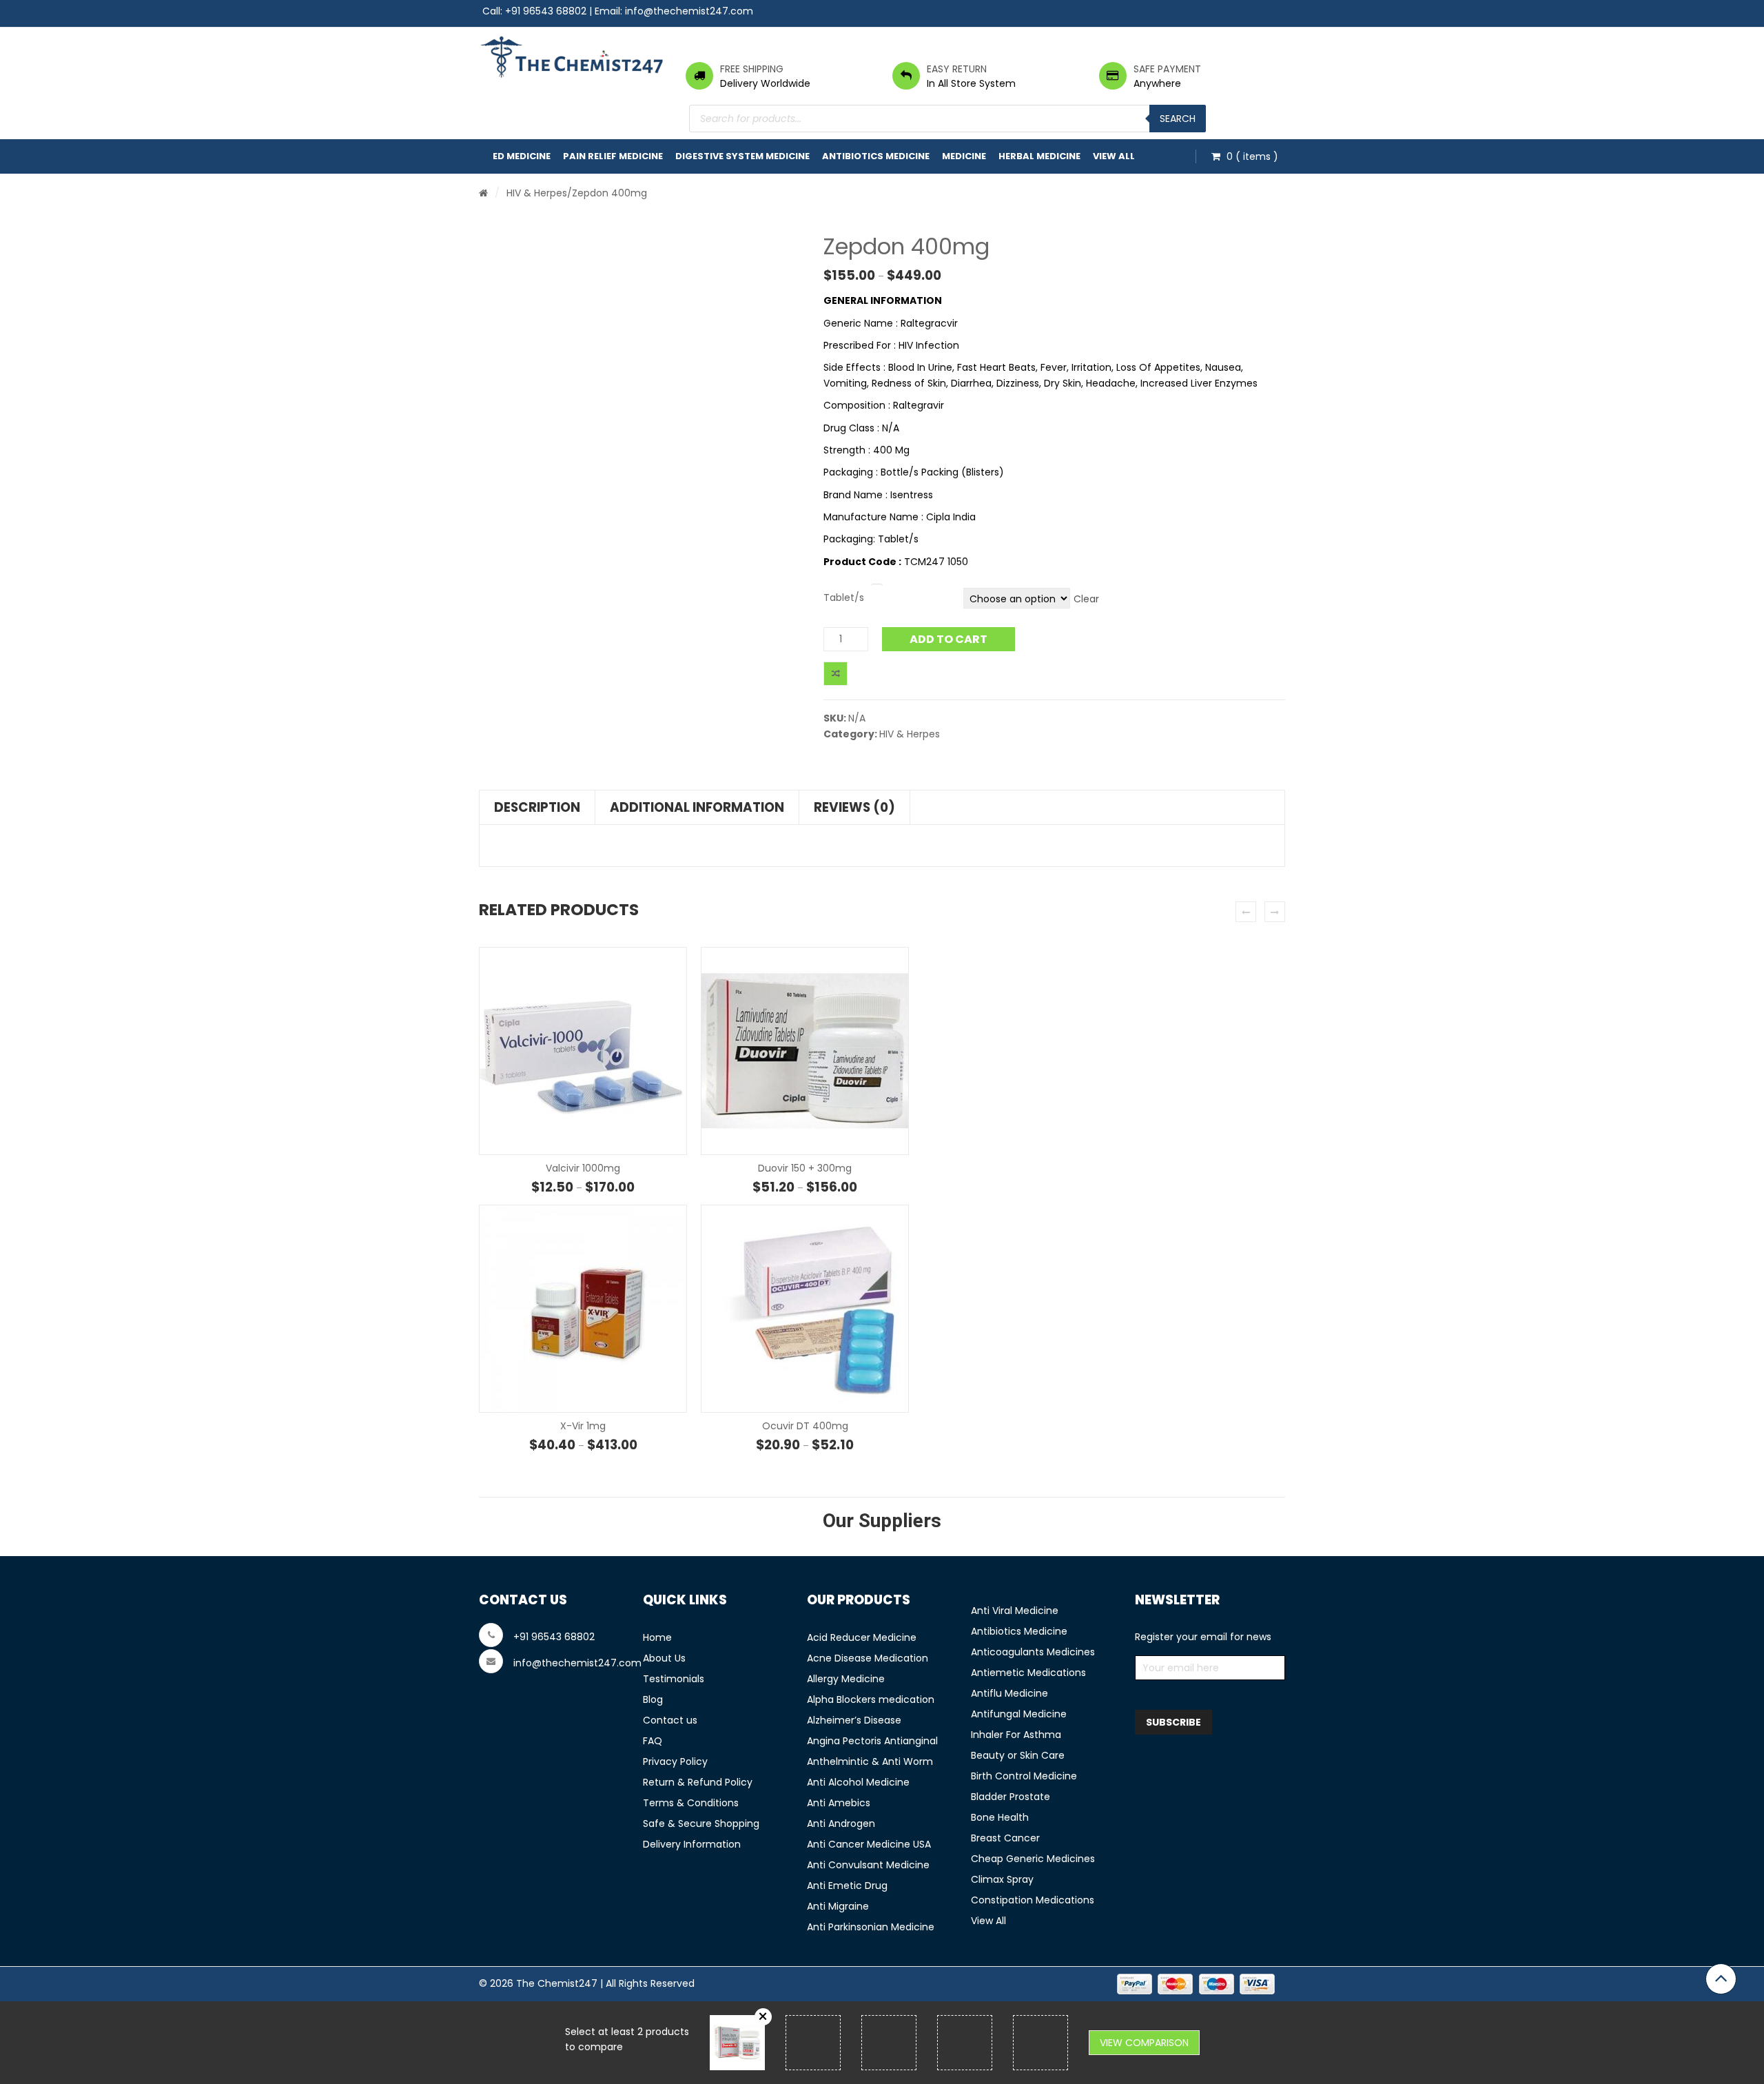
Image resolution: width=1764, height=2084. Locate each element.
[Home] (483, 193)
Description (537, 807)
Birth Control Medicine (1024, 1776)
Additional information (697, 807)
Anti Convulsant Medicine (868, 1865)
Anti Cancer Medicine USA (869, 1844)
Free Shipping (752, 69)
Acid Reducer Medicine (862, 1637)
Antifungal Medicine (1019, 1714)
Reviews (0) (854, 807)
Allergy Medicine (846, 1679)
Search (1178, 119)
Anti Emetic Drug (847, 1886)
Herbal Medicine (1039, 156)
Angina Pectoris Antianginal (872, 1741)
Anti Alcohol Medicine (858, 1782)
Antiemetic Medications (1028, 1673)
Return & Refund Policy (698, 1782)
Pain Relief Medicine (613, 156)
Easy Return (957, 69)
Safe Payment (1167, 69)
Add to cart (948, 639)
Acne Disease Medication (868, 1658)
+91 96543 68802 (546, 11)
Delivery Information (692, 1844)
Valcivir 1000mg (583, 1168)
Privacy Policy (675, 1761)
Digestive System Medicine (742, 156)
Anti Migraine (838, 1906)
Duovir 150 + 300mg (805, 1168)
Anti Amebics (839, 1803)
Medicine (964, 156)
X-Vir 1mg (583, 1426)
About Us (664, 1658)
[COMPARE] (835, 674)
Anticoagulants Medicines (1033, 1652)
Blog (653, 1699)
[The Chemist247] (572, 57)
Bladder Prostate (1011, 1797)
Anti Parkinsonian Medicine (871, 1927)
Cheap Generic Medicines (1033, 1859)
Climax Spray (1002, 1879)
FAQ (653, 1741)
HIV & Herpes (537, 193)
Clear (1086, 599)
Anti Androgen (841, 1823)
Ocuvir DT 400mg (805, 1426)
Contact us (670, 1720)
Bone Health (1000, 1817)
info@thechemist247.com (689, 11)
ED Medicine (522, 156)
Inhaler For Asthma (1016, 1735)
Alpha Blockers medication (871, 1699)
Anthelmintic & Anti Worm (870, 1761)
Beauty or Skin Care (1018, 1755)
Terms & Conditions (691, 1803)
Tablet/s (844, 597)
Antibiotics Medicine (876, 156)
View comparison (1144, 2043)
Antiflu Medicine (1009, 1693)
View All (1114, 156)
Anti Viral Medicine (1015, 1611)
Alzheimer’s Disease (854, 1720)
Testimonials (674, 1679)
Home (657, 1637)
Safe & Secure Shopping (701, 1823)
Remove (763, 2017)
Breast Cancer (1005, 1838)
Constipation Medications (1033, 1900)
